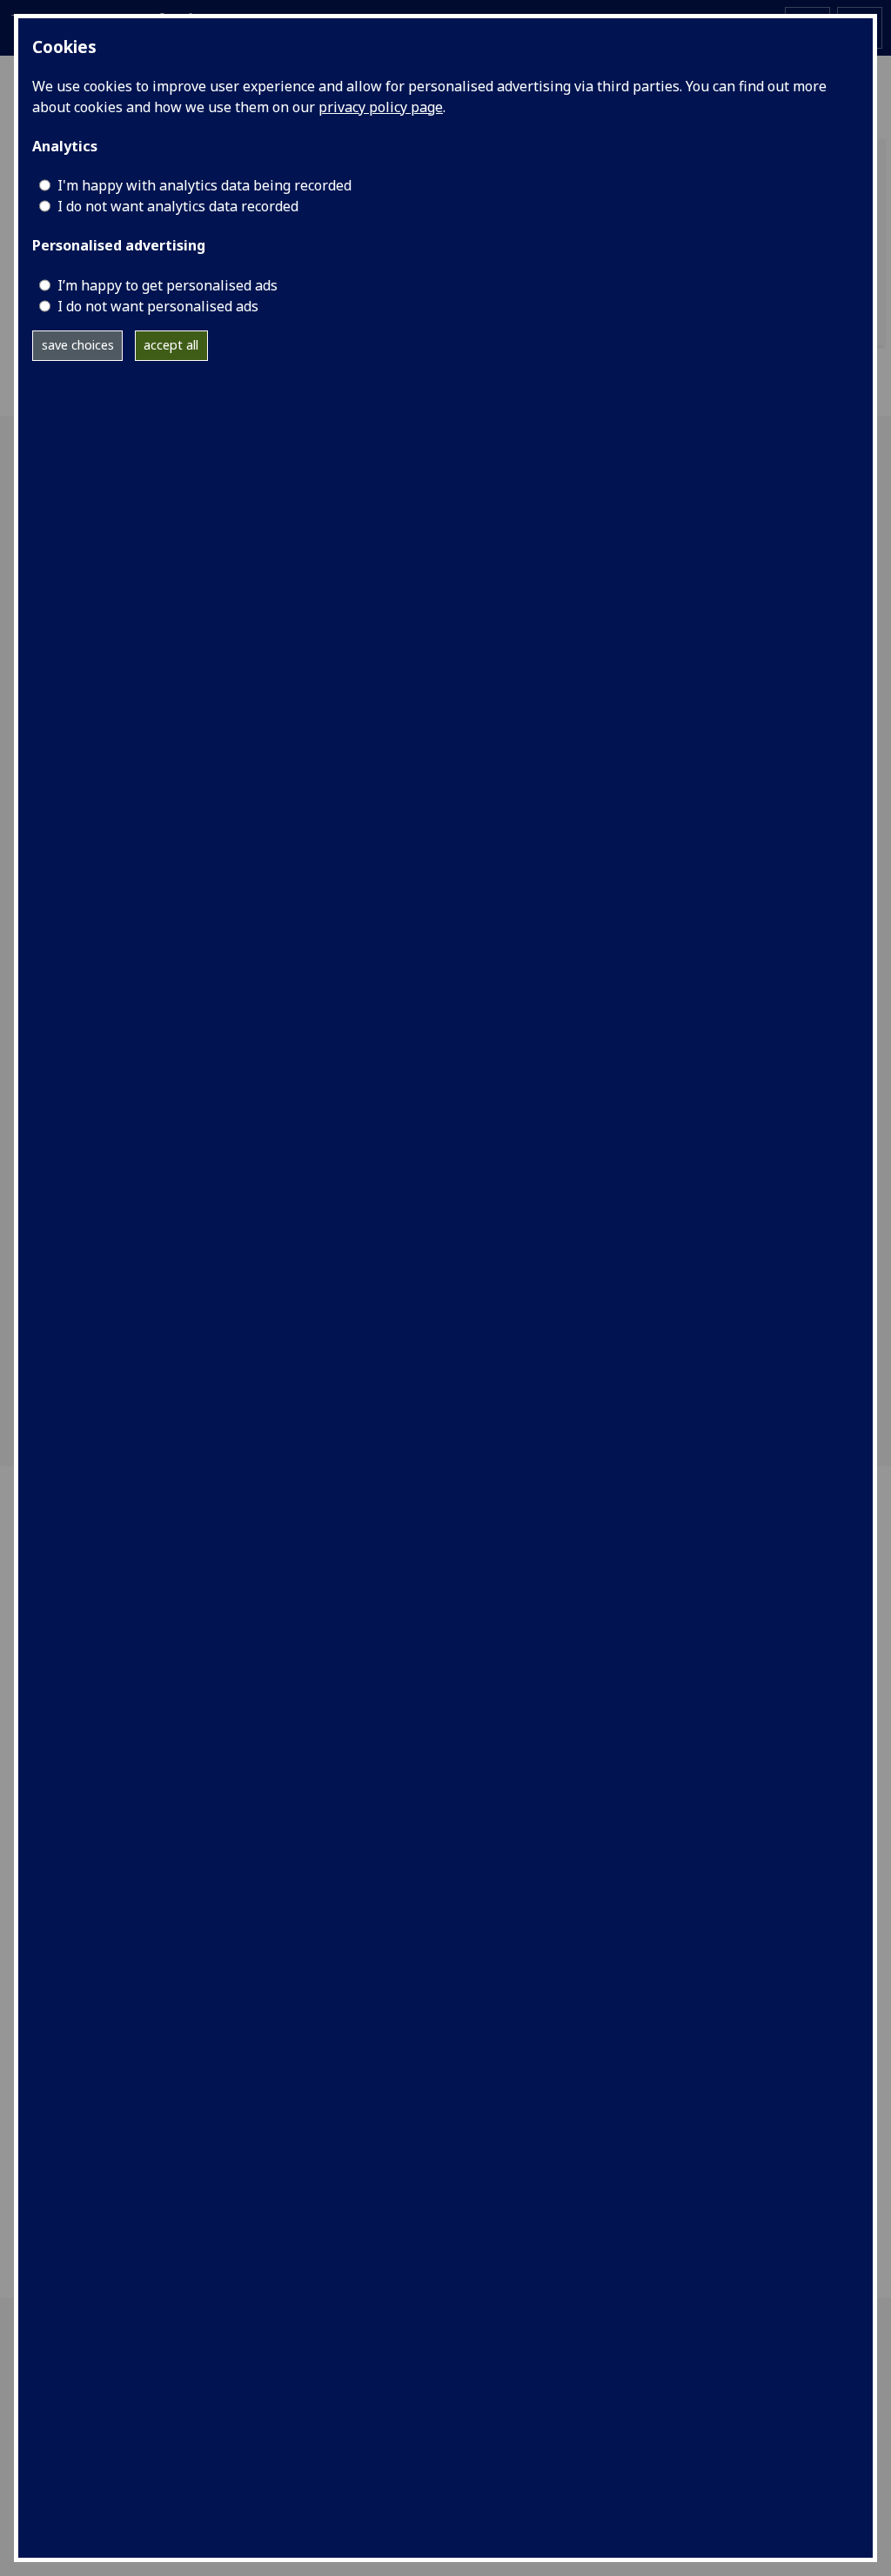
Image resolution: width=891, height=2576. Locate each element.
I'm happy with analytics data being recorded (204, 185)
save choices (78, 345)
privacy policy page (381, 107)
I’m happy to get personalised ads (167, 285)
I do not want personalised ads (158, 306)
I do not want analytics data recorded (178, 206)
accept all (171, 345)
